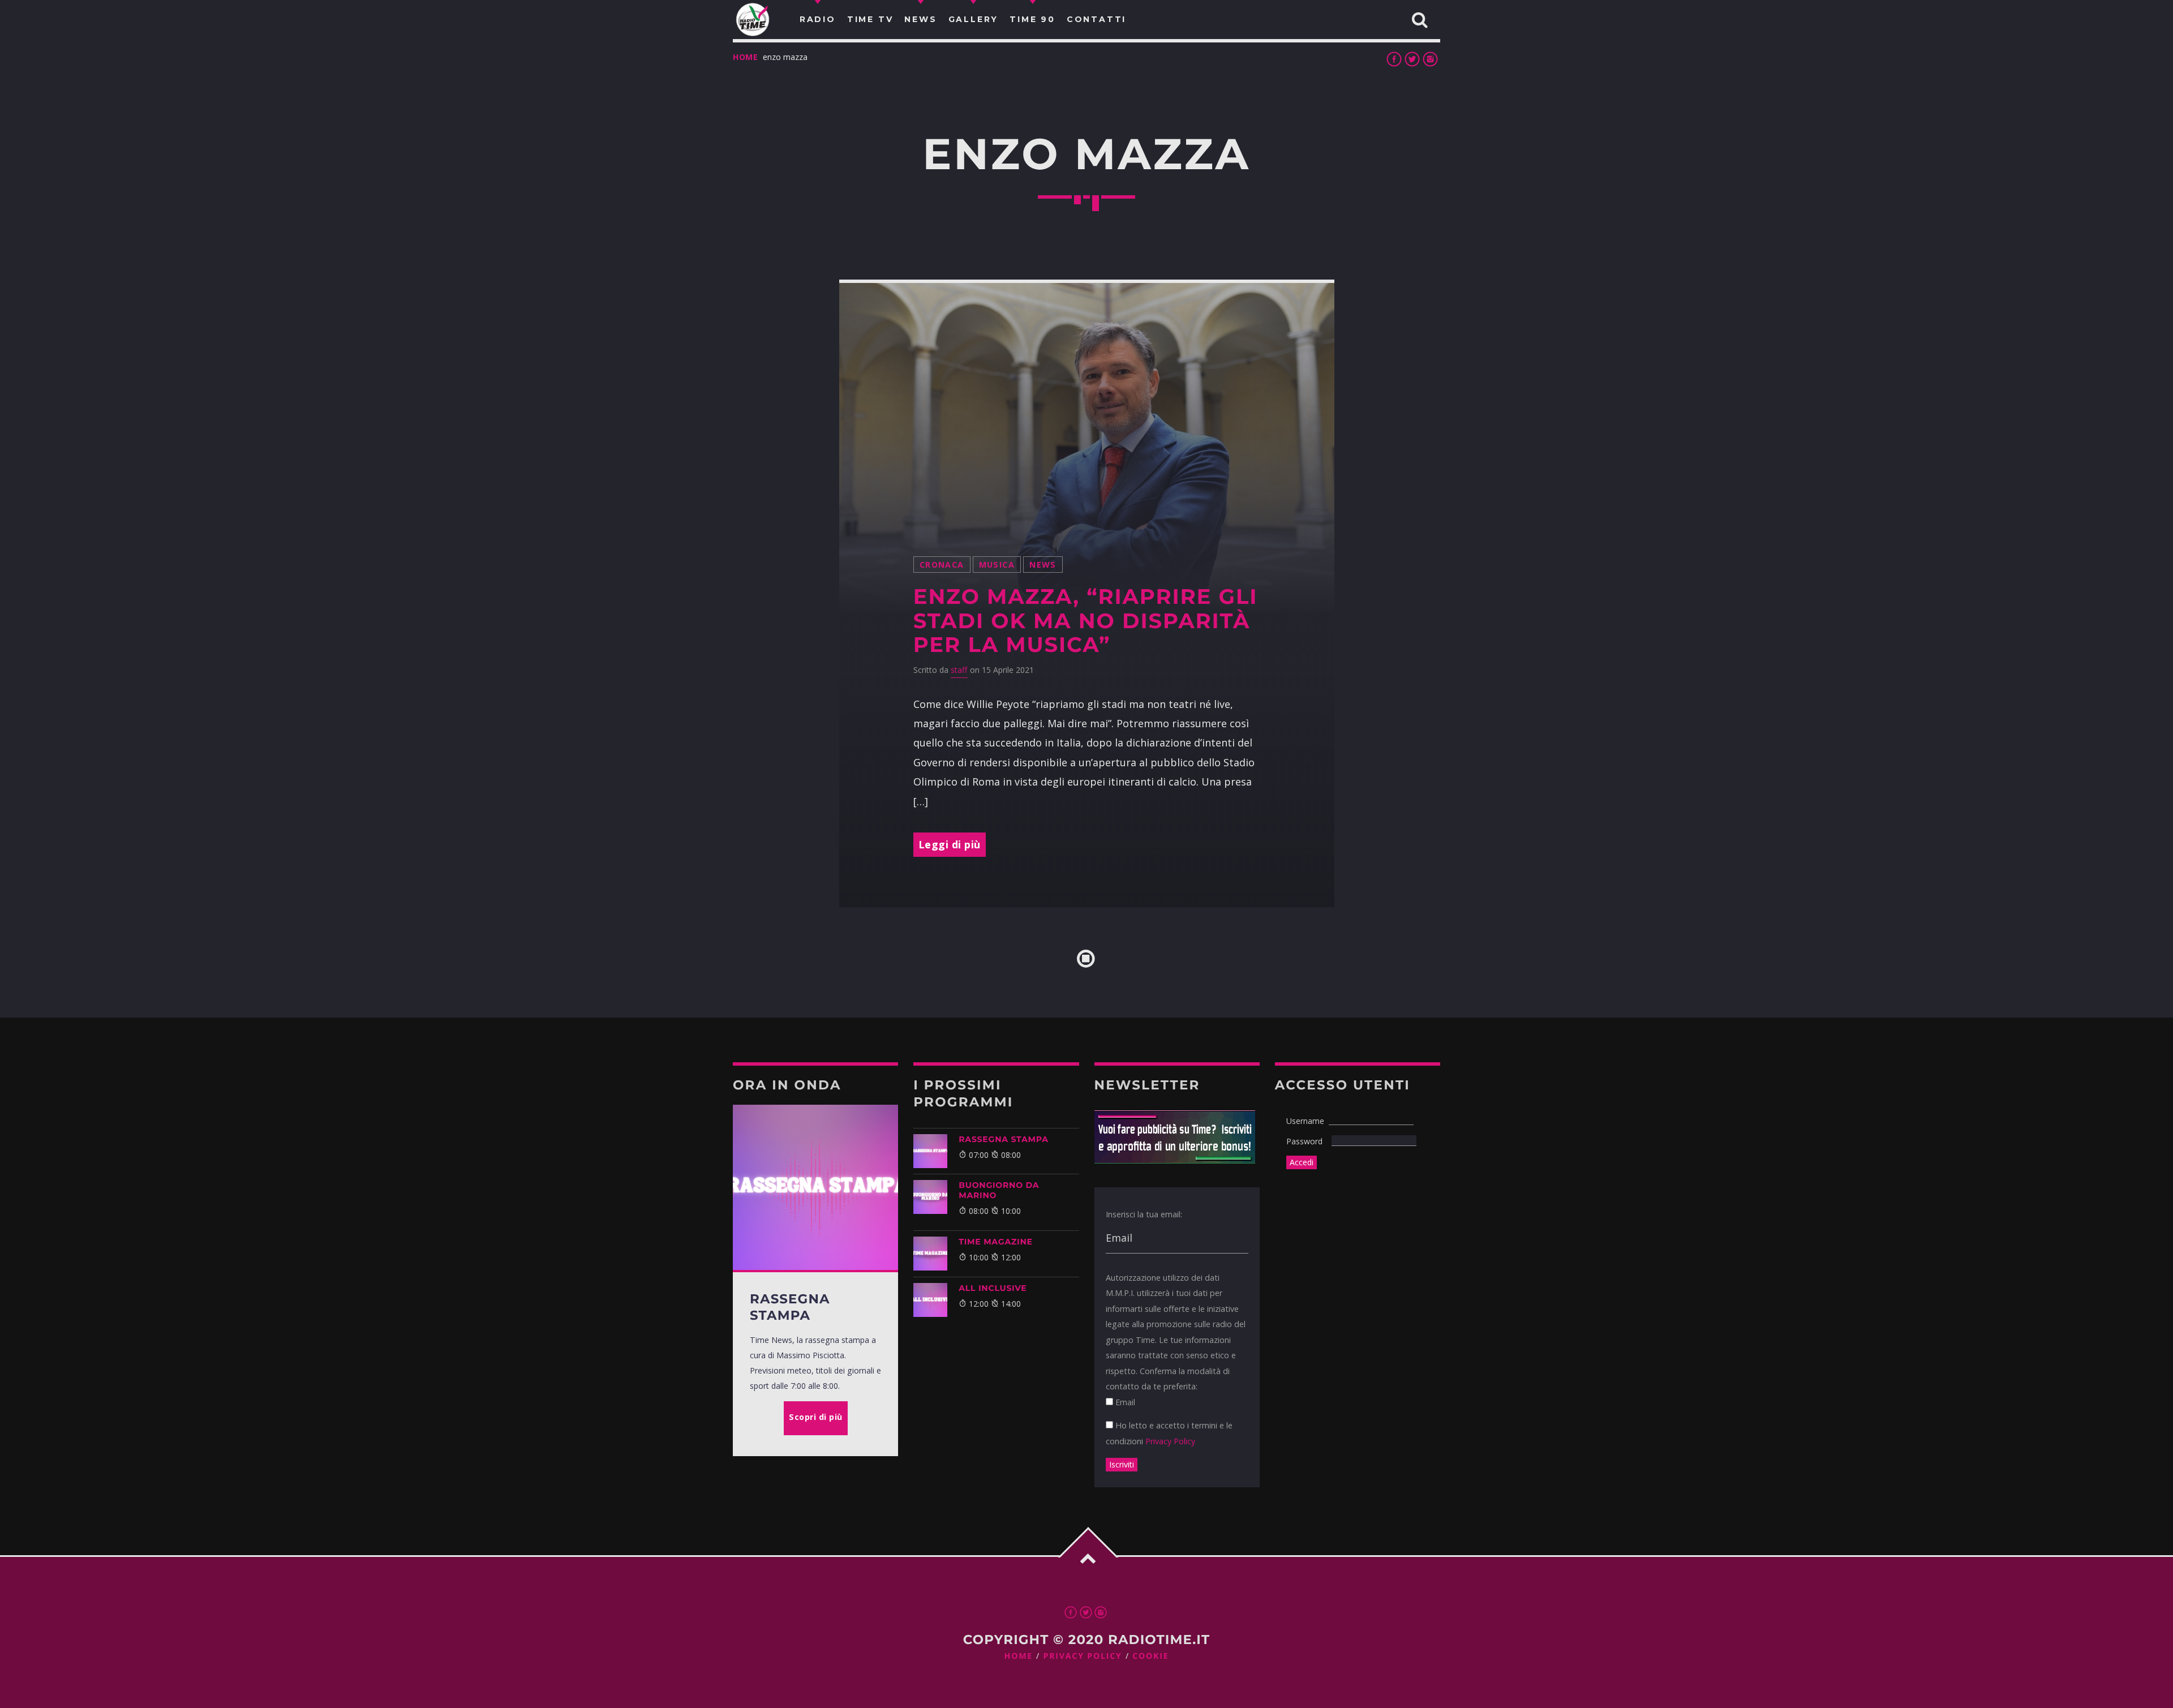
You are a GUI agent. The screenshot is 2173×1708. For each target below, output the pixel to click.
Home (746, 57)
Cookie (1150, 1656)
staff (959, 670)
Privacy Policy (1170, 1441)
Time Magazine (996, 1242)
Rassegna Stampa (1004, 1139)
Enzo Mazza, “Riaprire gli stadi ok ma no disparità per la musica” (1085, 621)
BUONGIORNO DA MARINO (999, 1190)
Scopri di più (816, 1417)
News (1043, 565)
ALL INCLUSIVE (993, 1288)
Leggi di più (950, 844)
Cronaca (942, 565)
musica (997, 565)
